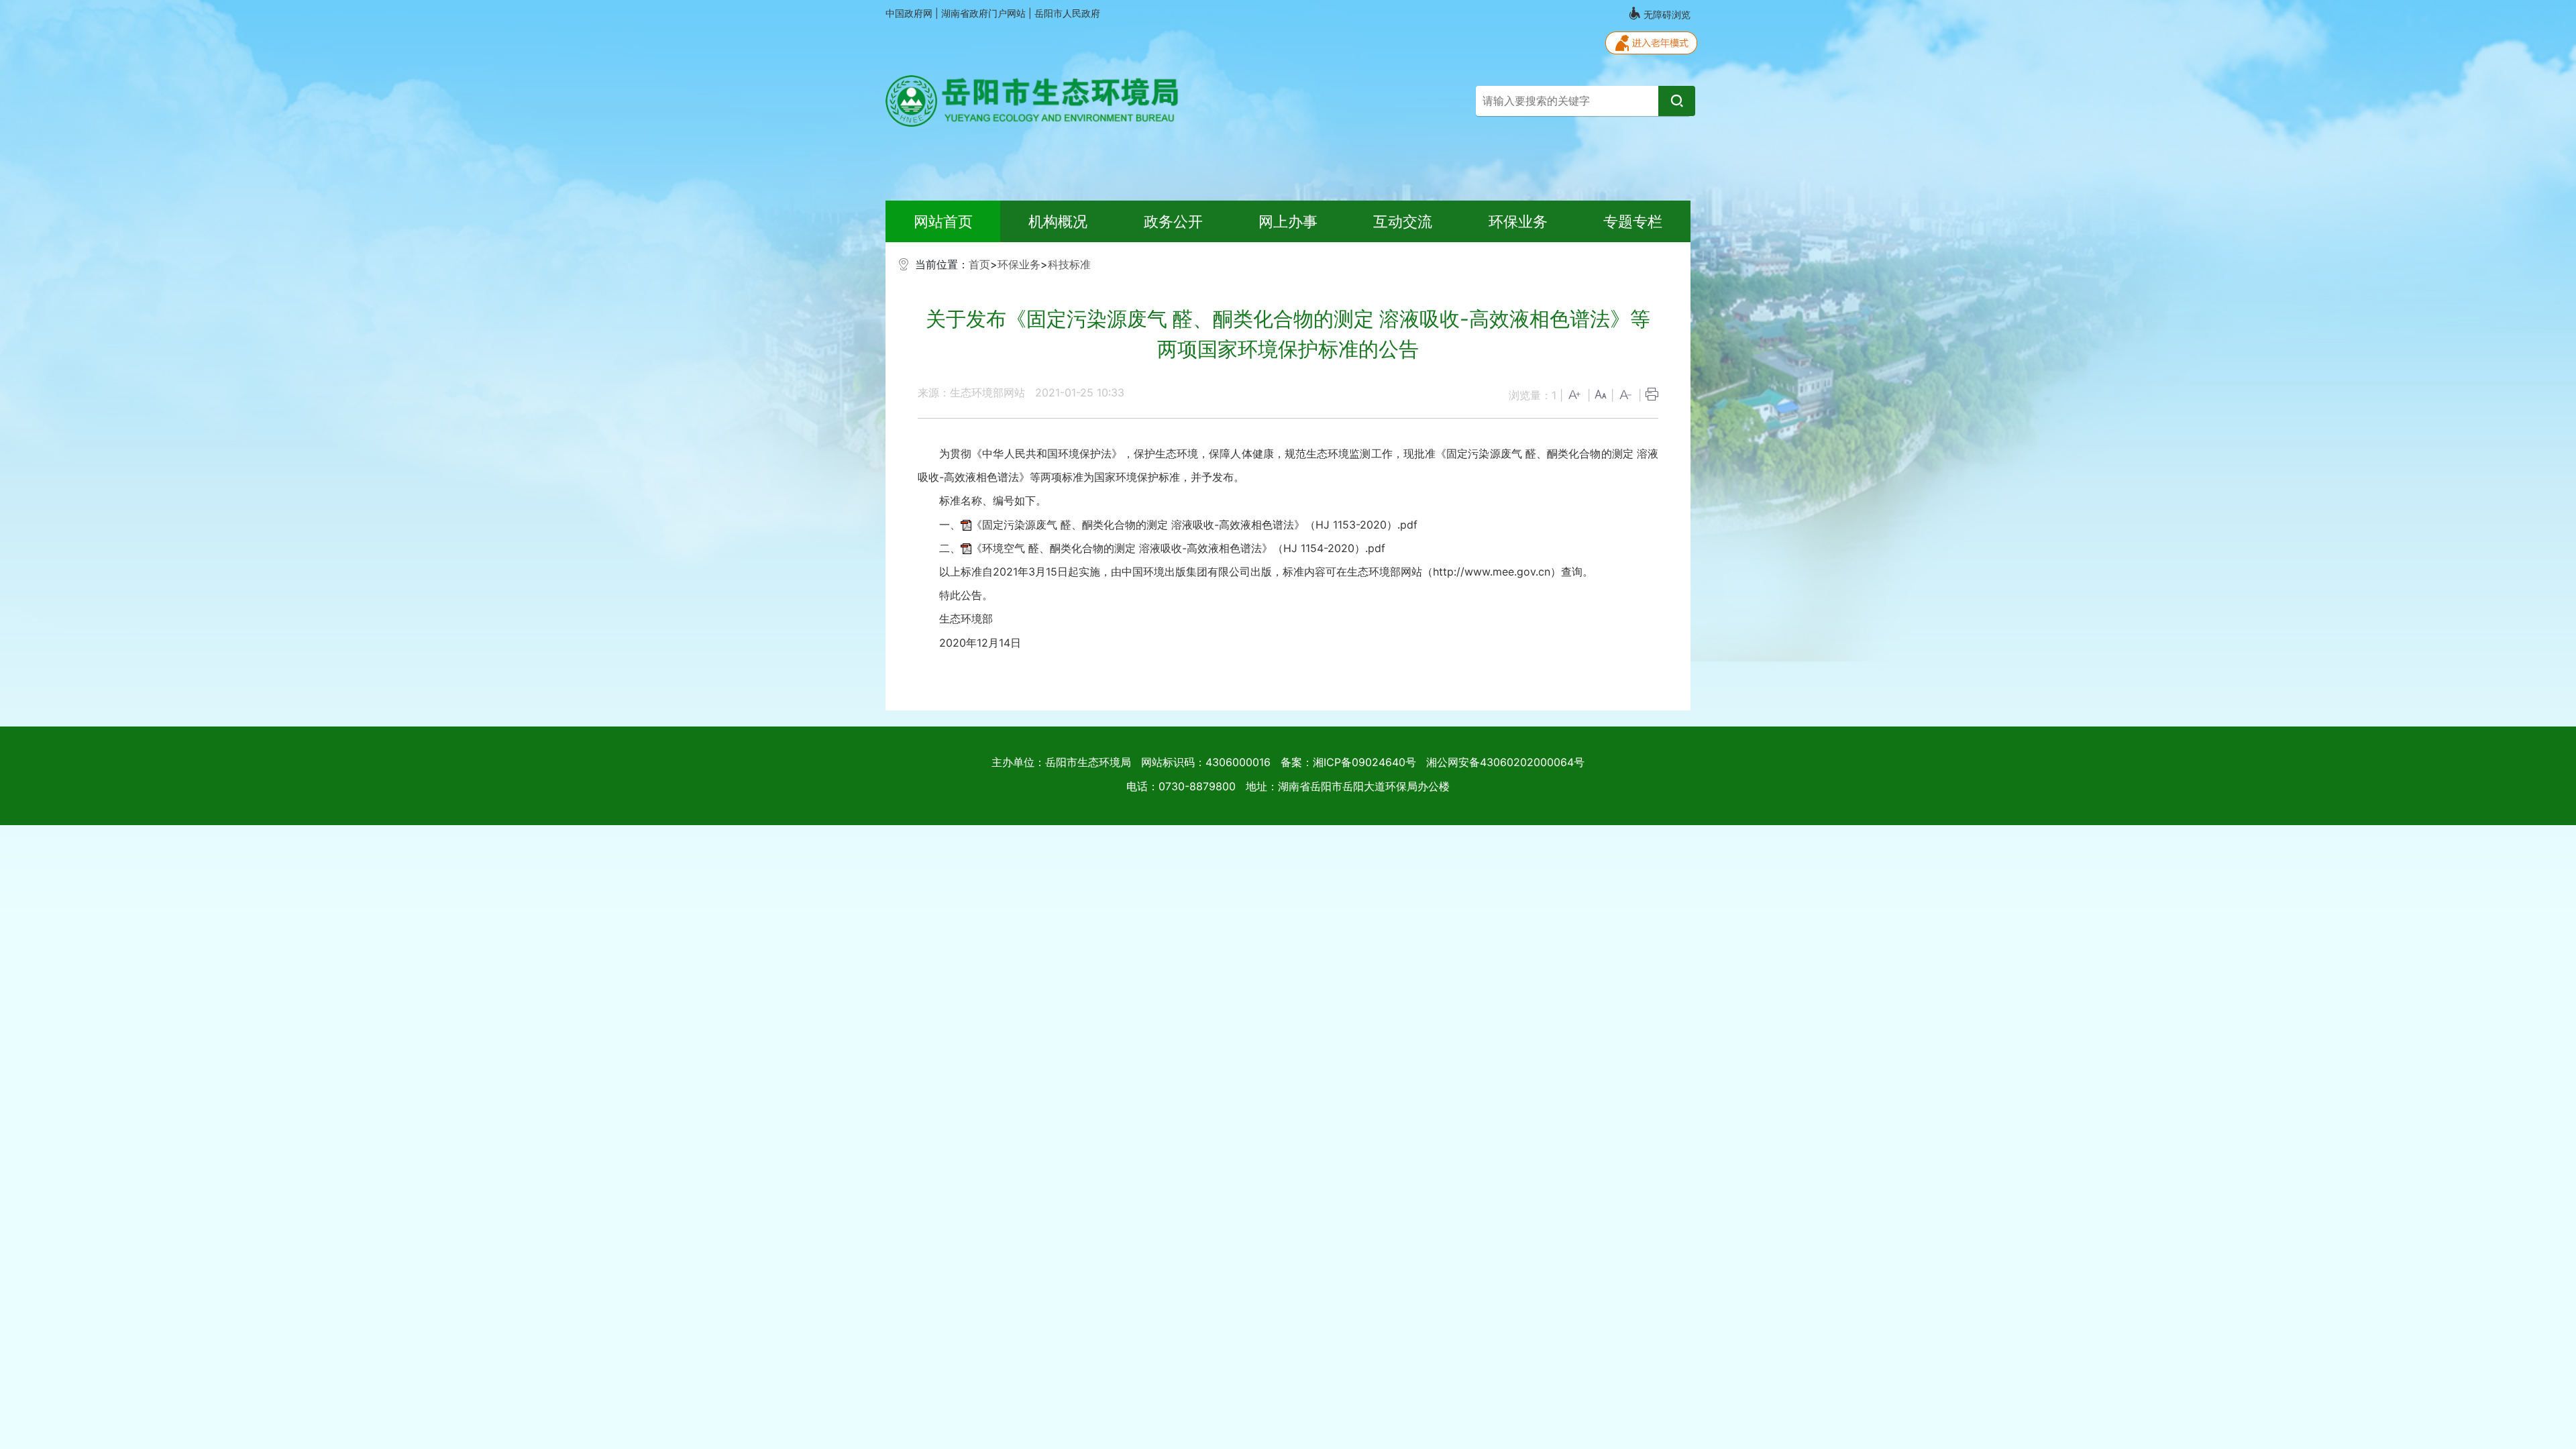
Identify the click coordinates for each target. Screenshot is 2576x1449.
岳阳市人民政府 (1067, 13)
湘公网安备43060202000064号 (1505, 762)
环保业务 (1019, 264)
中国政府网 (910, 13)
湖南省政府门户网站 (985, 13)
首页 (979, 264)
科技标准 (1069, 264)
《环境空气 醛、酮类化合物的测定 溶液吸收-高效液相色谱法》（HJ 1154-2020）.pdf (1178, 548)
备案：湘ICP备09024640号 (1348, 762)
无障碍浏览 (1666, 14)
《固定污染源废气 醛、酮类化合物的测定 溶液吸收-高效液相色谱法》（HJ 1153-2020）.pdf (1194, 525)
